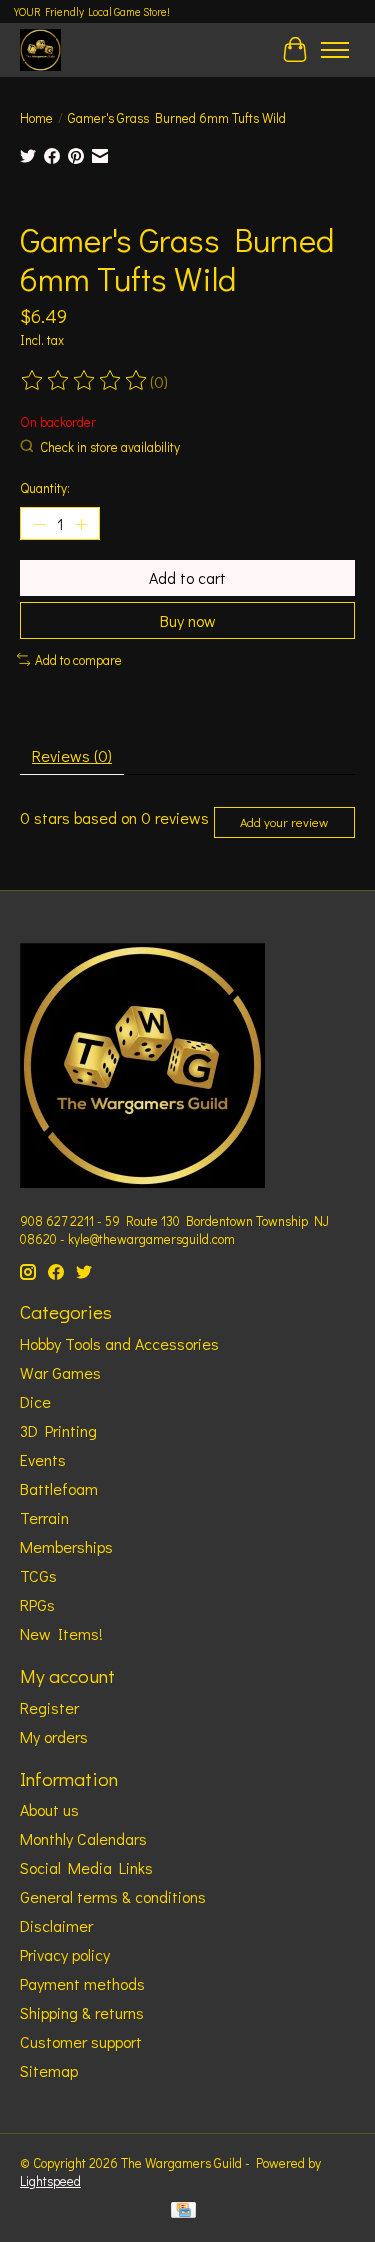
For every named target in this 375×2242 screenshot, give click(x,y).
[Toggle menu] (335, 50)
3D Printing (58, 1430)
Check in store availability (110, 447)
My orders (54, 1736)
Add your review (284, 822)
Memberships (66, 1546)
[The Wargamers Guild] (40, 49)
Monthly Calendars (83, 1838)
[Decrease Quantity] (39, 524)
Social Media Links (86, 1867)
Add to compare (78, 660)
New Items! (61, 1633)
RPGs (37, 1604)
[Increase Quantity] (81, 524)
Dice (35, 1401)
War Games (60, 1372)
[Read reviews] (85, 381)
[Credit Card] (183, 2212)
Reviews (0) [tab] (72, 755)
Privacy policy (65, 1954)
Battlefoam (59, 1488)
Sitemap (49, 2070)
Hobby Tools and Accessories (119, 1343)
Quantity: (45, 488)
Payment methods (82, 1983)
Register (49, 1707)
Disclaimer (56, 1925)
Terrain (44, 1517)
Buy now (188, 620)
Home (36, 118)
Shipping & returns (82, 2012)
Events (43, 1459)
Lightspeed (50, 2181)
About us (49, 1809)
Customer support (81, 2041)
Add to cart (187, 577)
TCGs (38, 1575)
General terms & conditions (113, 1896)
